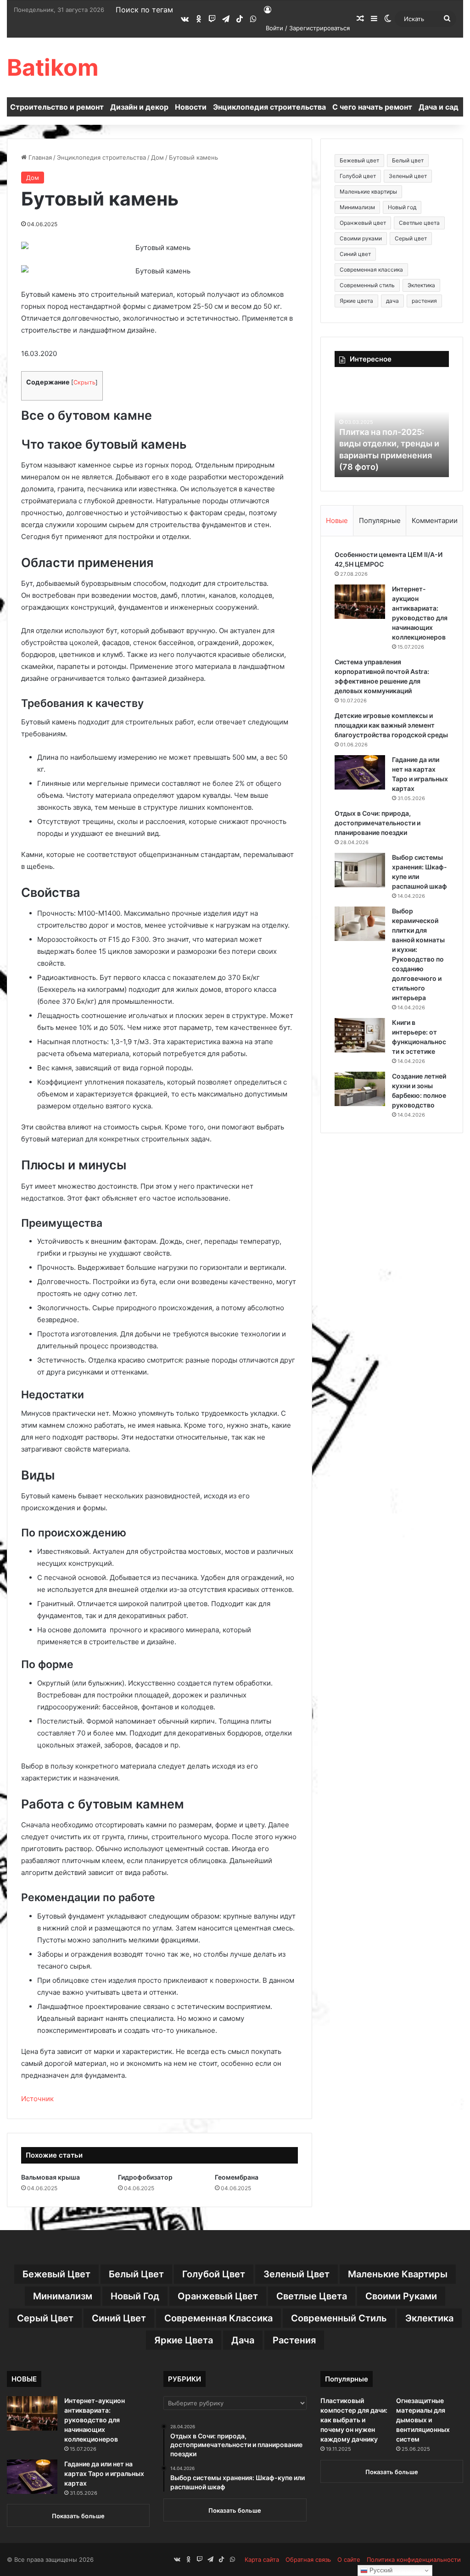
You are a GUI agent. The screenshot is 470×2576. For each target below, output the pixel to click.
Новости (191, 107)
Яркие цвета (356, 301)
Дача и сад (439, 107)
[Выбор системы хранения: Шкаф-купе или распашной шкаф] (360, 870)
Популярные (380, 520)
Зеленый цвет (408, 176)
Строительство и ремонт (57, 107)
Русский (380, 2570)
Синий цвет (355, 254)
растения (424, 301)
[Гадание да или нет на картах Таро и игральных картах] (360, 772)
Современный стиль (367, 285)
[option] (395, 427)
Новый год (402, 207)
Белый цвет (408, 160)
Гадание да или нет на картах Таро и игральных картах (104, 2473)
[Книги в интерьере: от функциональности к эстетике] (360, 1035)
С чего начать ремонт (372, 107)
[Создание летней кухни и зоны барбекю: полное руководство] (360, 1089)
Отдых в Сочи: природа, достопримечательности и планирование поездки (378, 823)
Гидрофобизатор (145, 2177)
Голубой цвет (358, 176)
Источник (37, 2099)
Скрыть (84, 382)
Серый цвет (411, 238)
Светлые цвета (419, 223)
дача (392, 301)
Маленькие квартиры (368, 192)
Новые (337, 520)
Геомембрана (237, 2177)
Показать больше (78, 2516)
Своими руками (361, 238)
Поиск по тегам (144, 10)
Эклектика (421, 285)
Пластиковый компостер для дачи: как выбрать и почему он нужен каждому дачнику (354, 2420)
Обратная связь (308, 2559)
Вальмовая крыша (50, 2177)
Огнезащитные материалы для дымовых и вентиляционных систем (423, 2420)
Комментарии (435, 520)
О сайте (349, 2559)
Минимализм (357, 207)
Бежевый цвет (359, 160)
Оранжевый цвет (363, 223)
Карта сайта (262, 2559)
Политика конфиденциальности (414, 2559)
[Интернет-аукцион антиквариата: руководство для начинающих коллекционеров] (360, 602)
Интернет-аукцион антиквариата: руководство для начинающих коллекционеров (95, 2420)
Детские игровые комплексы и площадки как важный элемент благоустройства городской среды (391, 725)
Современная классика (371, 270)
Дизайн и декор (139, 107)
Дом (157, 157)
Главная (39, 157)
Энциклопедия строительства (269, 107)
